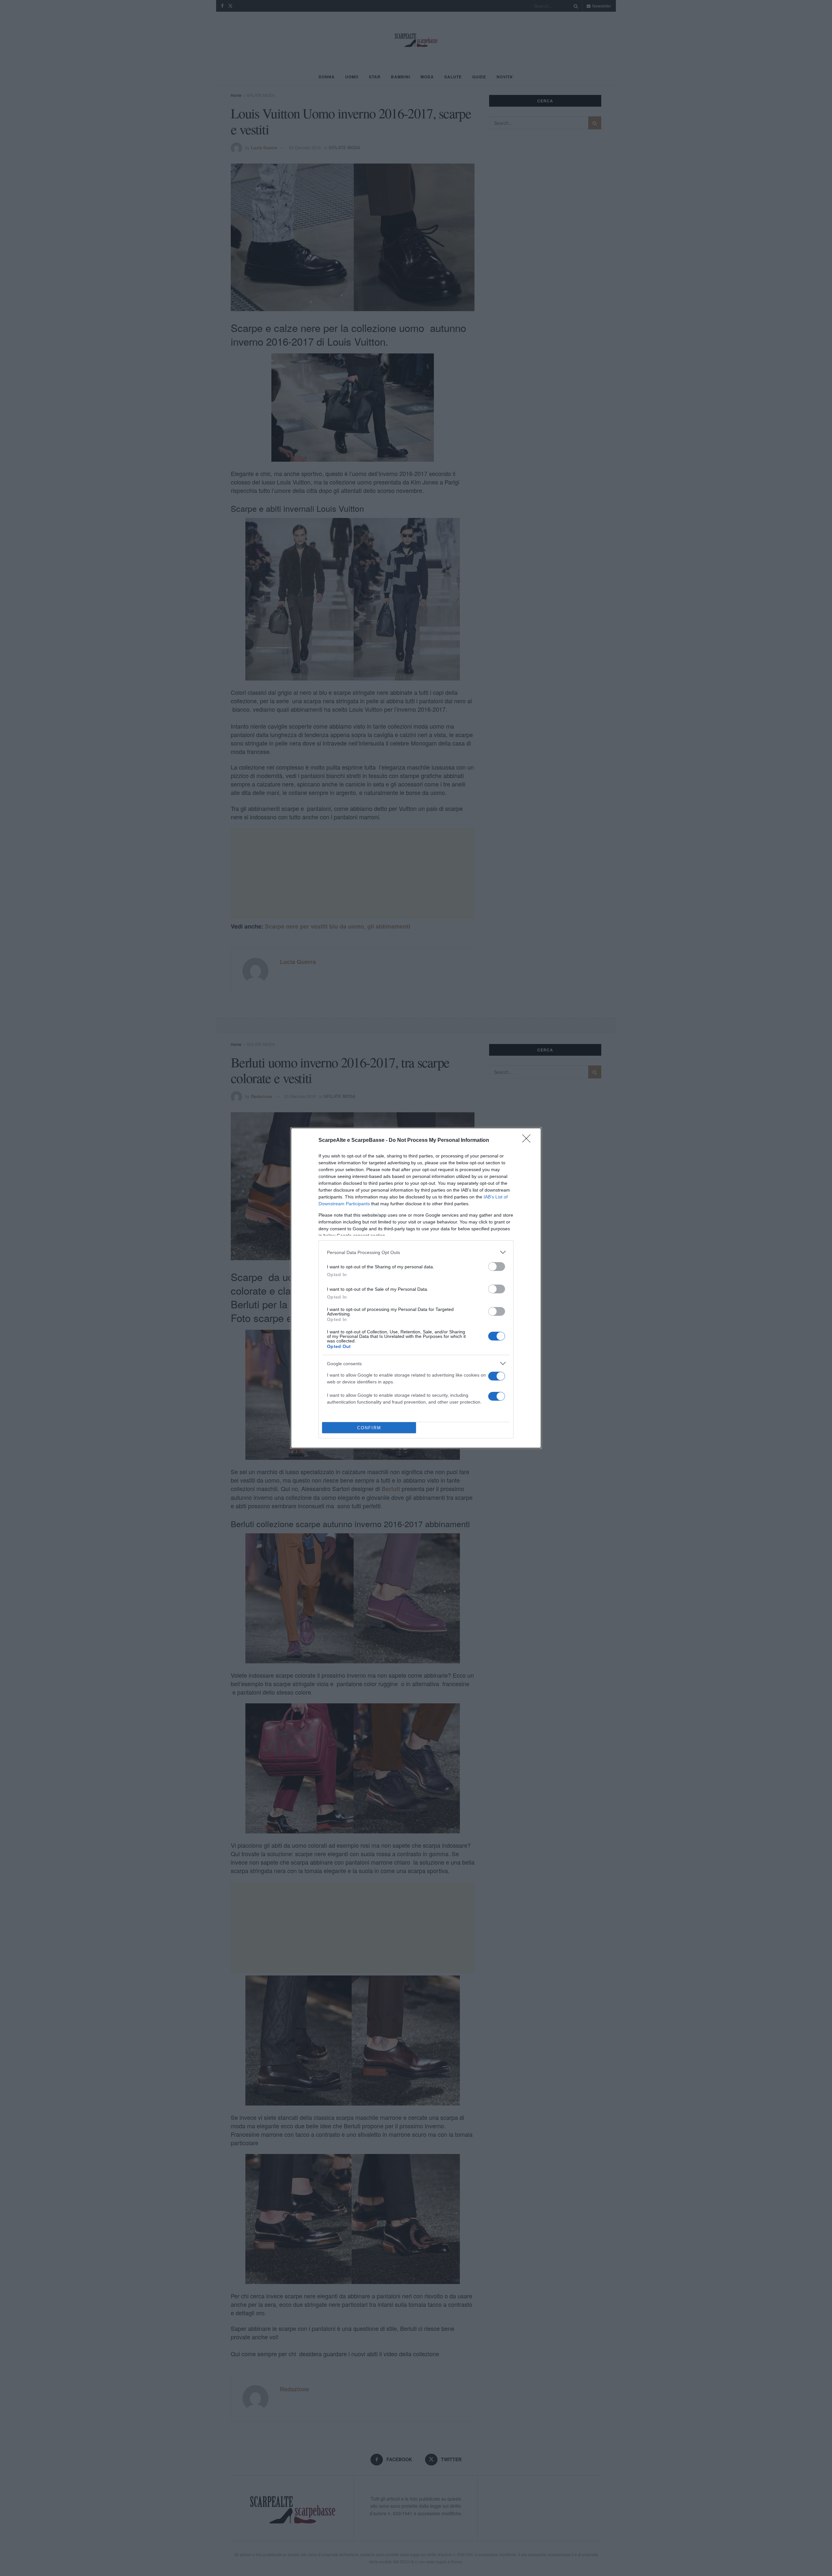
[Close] (528, 1141)
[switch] (497, 1267)
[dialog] (416, 1288)
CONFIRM (369, 1428)
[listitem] (416, 1252)
